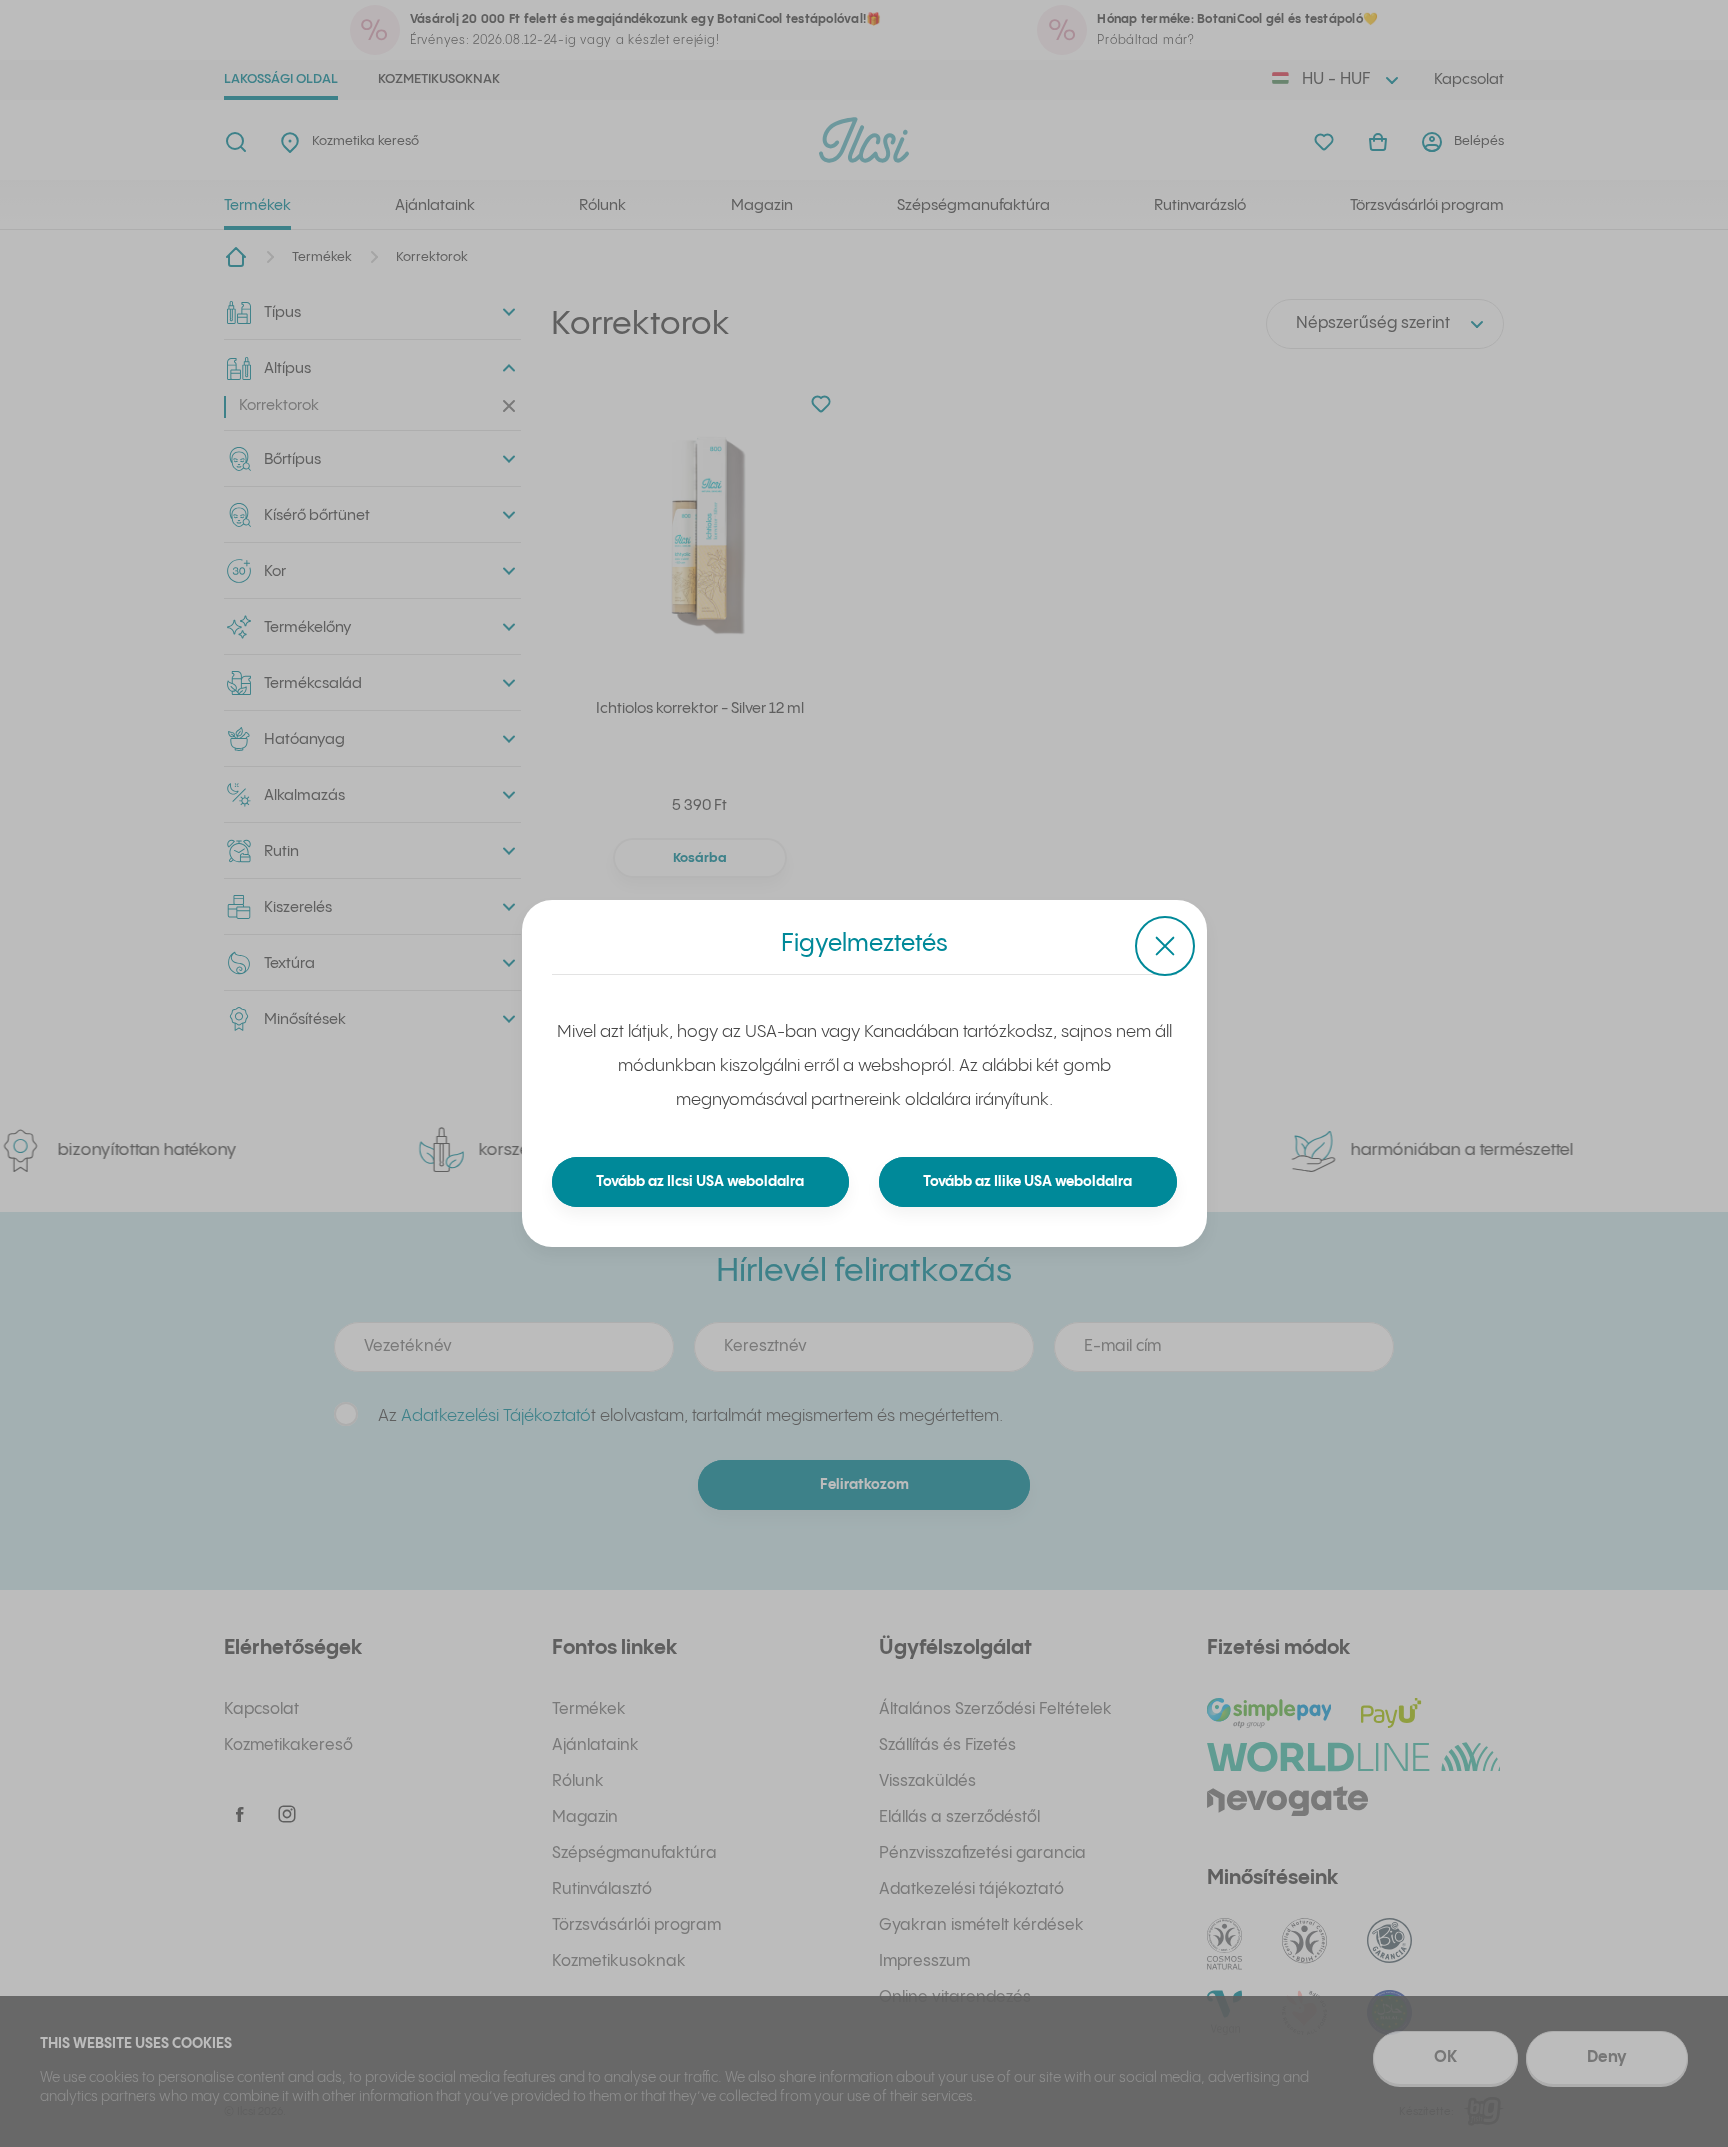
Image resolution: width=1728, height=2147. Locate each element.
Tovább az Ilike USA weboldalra (1027, 1182)
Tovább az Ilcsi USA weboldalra (700, 1182)
